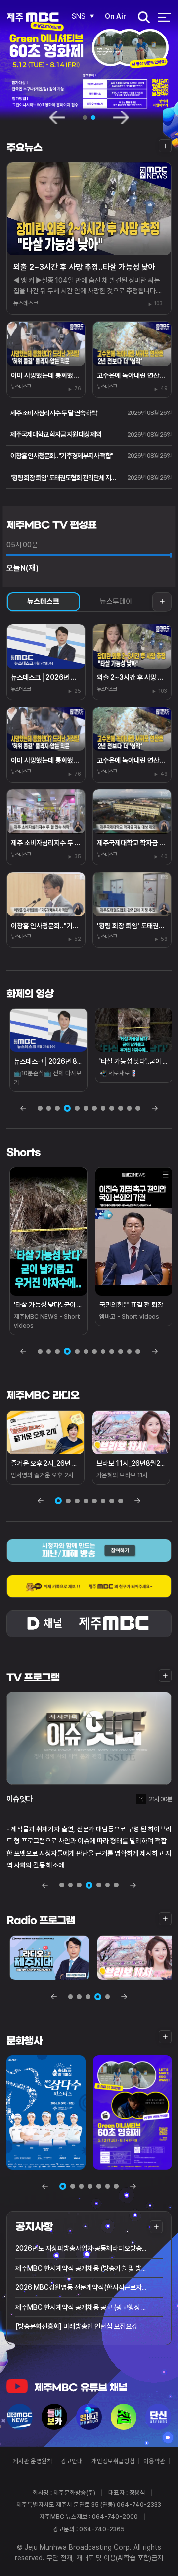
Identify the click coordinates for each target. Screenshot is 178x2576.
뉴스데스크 (43, 602)
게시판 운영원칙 (33, 2461)
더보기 (165, 146)
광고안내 (72, 2461)
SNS (79, 16)
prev (57, 117)
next (121, 117)
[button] (63, 2186)
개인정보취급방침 (113, 2461)
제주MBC (33, 18)
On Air (115, 16)
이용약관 (154, 2461)
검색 (141, 18)
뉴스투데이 (116, 602)
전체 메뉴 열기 (164, 18)
